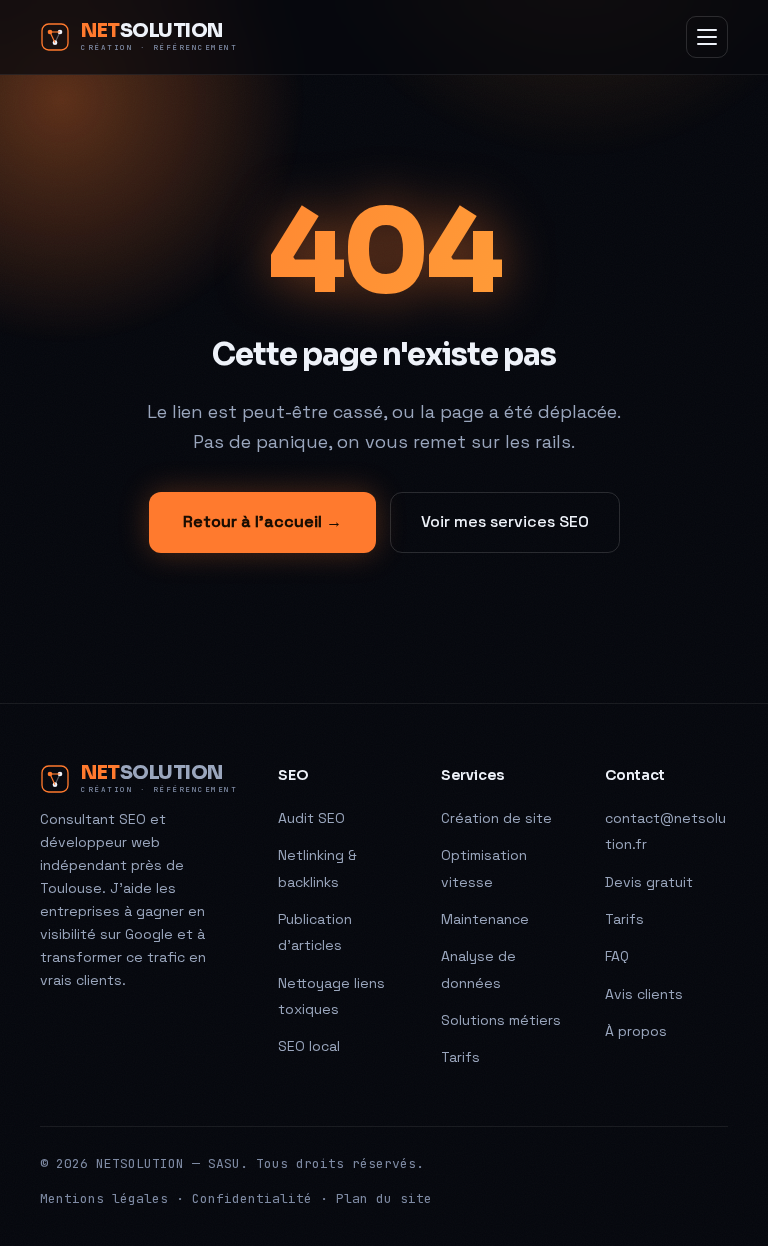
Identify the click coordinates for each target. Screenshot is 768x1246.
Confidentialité (252, 1198)
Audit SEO (311, 818)
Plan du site (384, 1198)
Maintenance (485, 919)
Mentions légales (104, 1198)
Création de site (496, 818)
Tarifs (460, 1057)
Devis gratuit (649, 882)
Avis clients (644, 994)
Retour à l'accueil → (262, 521)
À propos (636, 1031)
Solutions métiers (501, 1020)
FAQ (617, 956)
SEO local (309, 1046)
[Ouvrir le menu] (707, 37)
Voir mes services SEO (505, 521)
